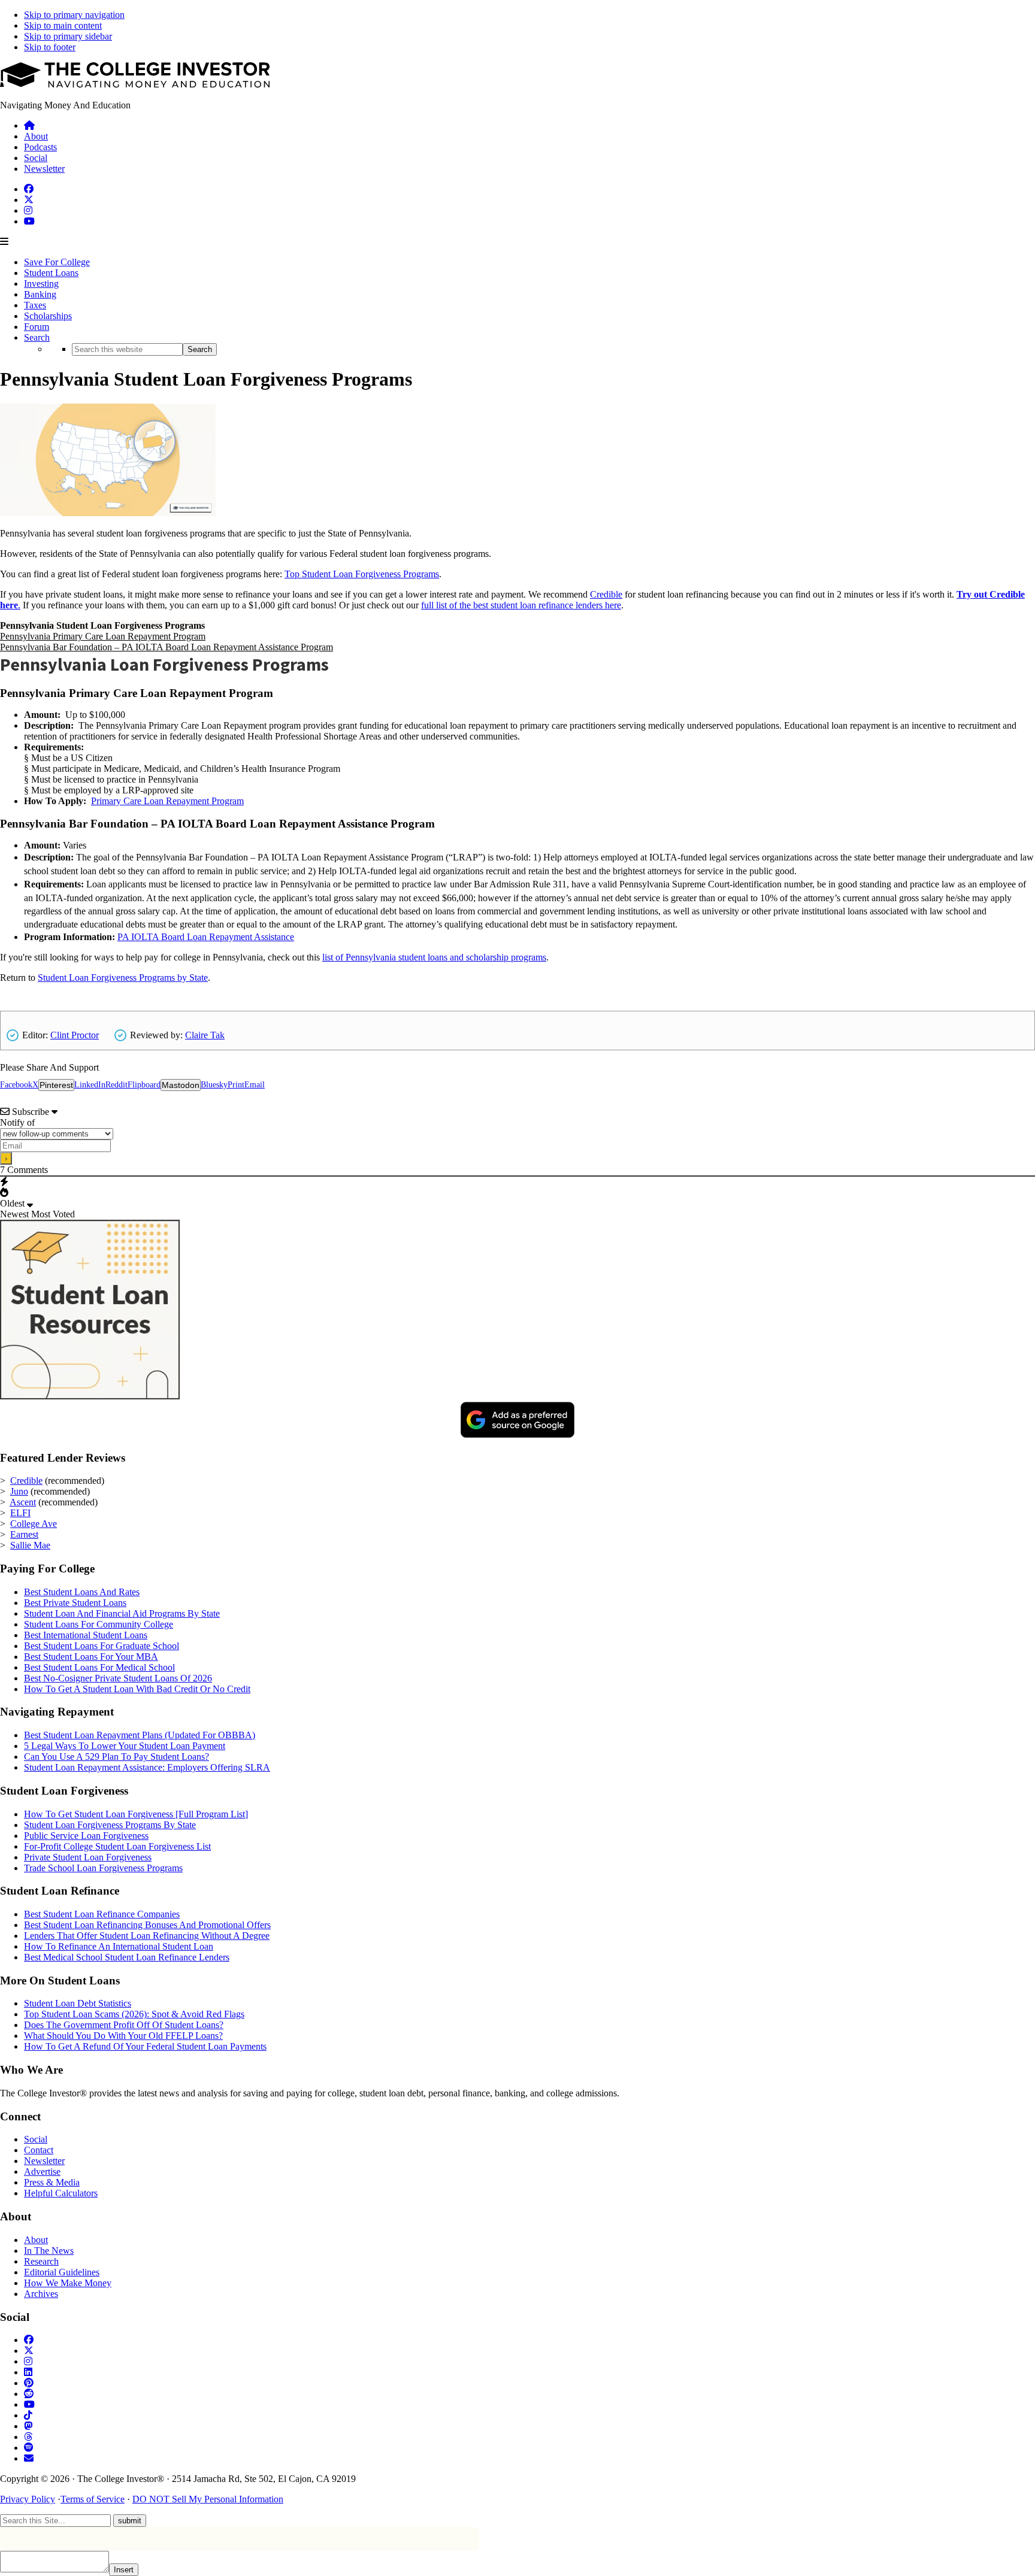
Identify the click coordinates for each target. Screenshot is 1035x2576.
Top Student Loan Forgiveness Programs (362, 574)
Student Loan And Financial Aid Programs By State (122, 1613)
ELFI (20, 1513)
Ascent (23, 1502)
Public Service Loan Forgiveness (86, 1836)
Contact (39, 2150)
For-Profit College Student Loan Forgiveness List (117, 1846)
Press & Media (52, 2182)
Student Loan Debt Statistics (78, 2003)
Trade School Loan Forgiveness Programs (103, 1868)
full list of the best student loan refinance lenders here (521, 605)
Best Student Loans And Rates (82, 1592)
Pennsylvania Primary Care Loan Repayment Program (103, 636)
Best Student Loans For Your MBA (91, 1657)
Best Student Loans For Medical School (99, 1667)
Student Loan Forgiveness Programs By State (110, 1825)
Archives (41, 2294)
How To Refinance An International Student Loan (119, 1946)
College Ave (34, 1524)
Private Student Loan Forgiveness (88, 1857)
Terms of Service (93, 2499)
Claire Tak (205, 1035)
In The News (49, 2251)
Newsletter (44, 2161)
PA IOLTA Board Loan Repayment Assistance (206, 937)
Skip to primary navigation (74, 15)
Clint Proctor (75, 1035)
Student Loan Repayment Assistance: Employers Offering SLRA (147, 1767)
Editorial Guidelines (62, 2272)
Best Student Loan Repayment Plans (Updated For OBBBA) (140, 1735)
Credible (606, 594)
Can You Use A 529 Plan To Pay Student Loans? (116, 1757)
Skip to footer (50, 47)
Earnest (24, 1534)
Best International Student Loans (86, 1635)
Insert (124, 2570)
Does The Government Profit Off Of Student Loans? (124, 2025)
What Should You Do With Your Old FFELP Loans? (123, 2036)
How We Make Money (68, 2283)
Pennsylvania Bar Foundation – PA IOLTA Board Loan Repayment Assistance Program (167, 647)
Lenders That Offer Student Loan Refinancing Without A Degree (147, 1936)
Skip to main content (63, 25)
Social (36, 2139)
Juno (19, 1491)
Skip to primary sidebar (68, 36)
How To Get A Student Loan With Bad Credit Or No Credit (137, 1689)
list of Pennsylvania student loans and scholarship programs (434, 957)
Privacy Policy (28, 2499)
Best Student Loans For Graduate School (102, 1646)
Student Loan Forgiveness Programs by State (123, 978)
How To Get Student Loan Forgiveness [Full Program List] (136, 1814)
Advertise (42, 2172)
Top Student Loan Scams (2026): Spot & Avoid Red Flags (134, 2014)
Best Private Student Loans (75, 1603)
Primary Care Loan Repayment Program (167, 801)
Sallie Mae (30, 1545)
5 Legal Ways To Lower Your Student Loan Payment (125, 1746)
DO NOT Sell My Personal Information (208, 2499)
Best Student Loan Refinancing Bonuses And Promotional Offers (147, 1925)
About (36, 2240)
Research (41, 2261)
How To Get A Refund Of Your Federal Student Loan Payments (145, 2046)
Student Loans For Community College (99, 1624)
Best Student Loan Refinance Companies (102, 1914)
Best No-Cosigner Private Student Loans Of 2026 (118, 1678)
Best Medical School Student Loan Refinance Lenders (127, 1957)
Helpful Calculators (61, 2193)
